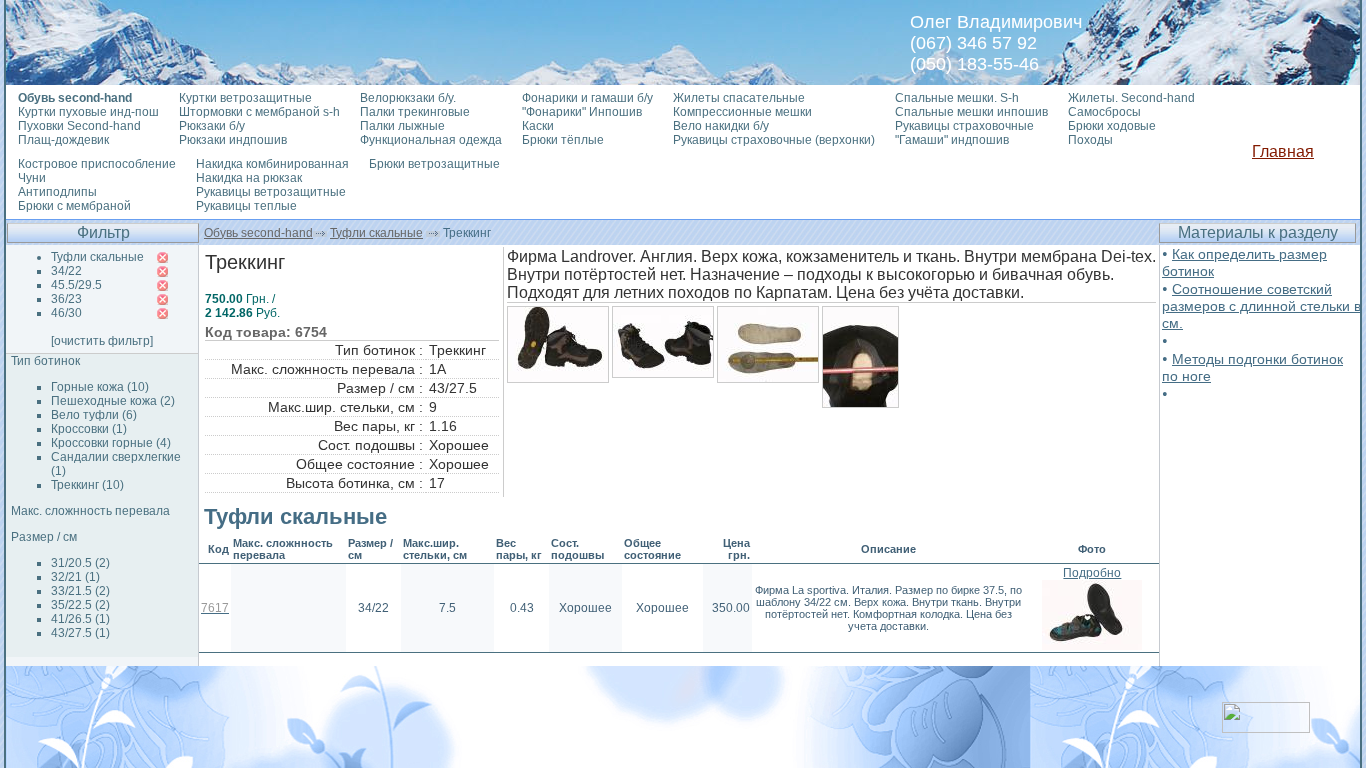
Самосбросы (1104, 112)
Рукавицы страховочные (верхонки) (774, 140)
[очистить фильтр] (102, 341)
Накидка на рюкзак (249, 178)
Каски (538, 126)
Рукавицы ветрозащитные (271, 192)
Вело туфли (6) (94, 415)
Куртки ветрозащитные (245, 98)
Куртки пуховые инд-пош (88, 112)
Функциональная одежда (431, 140)
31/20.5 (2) (80, 563)
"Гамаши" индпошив (952, 140)
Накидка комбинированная (272, 164)
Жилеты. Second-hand (1131, 98)
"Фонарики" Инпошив (582, 112)
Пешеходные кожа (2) (113, 401)
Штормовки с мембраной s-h (259, 112)
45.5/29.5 (76, 285)
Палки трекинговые (415, 112)
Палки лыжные (402, 126)
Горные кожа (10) (100, 387)
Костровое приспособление (97, 164)
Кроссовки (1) (89, 429)
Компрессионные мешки (742, 112)
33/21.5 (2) (80, 591)
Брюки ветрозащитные (434, 164)
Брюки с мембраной (74, 206)
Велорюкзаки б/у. (408, 98)
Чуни (32, 178)
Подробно (1092, 573)
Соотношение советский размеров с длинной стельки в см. (1261, 306)
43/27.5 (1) (80, 633)
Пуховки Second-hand (79, 126)
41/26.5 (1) (80, 619)
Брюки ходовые (1112, 126)
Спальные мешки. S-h (957, 98)
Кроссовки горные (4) (111, 443)
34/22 (66, 271)
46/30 (66, 313)
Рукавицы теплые (246, 206)
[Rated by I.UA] (1266, 727)
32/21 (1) (75, 577)
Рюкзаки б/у (212, 126)
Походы (1090, 140)
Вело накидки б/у (721, 126)
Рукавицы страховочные (964, 126)
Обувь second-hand (258, 233)
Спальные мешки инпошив (971, 112)
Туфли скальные (376, 233)
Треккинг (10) (87, 485)
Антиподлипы (57, 192)
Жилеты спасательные (739, 98)
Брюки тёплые (563, 140)
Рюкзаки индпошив (233, 140)
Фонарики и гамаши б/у (587, 98)
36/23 (66, 299)
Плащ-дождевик (63, 140)
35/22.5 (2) (80, 605)
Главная (1283, 151)
